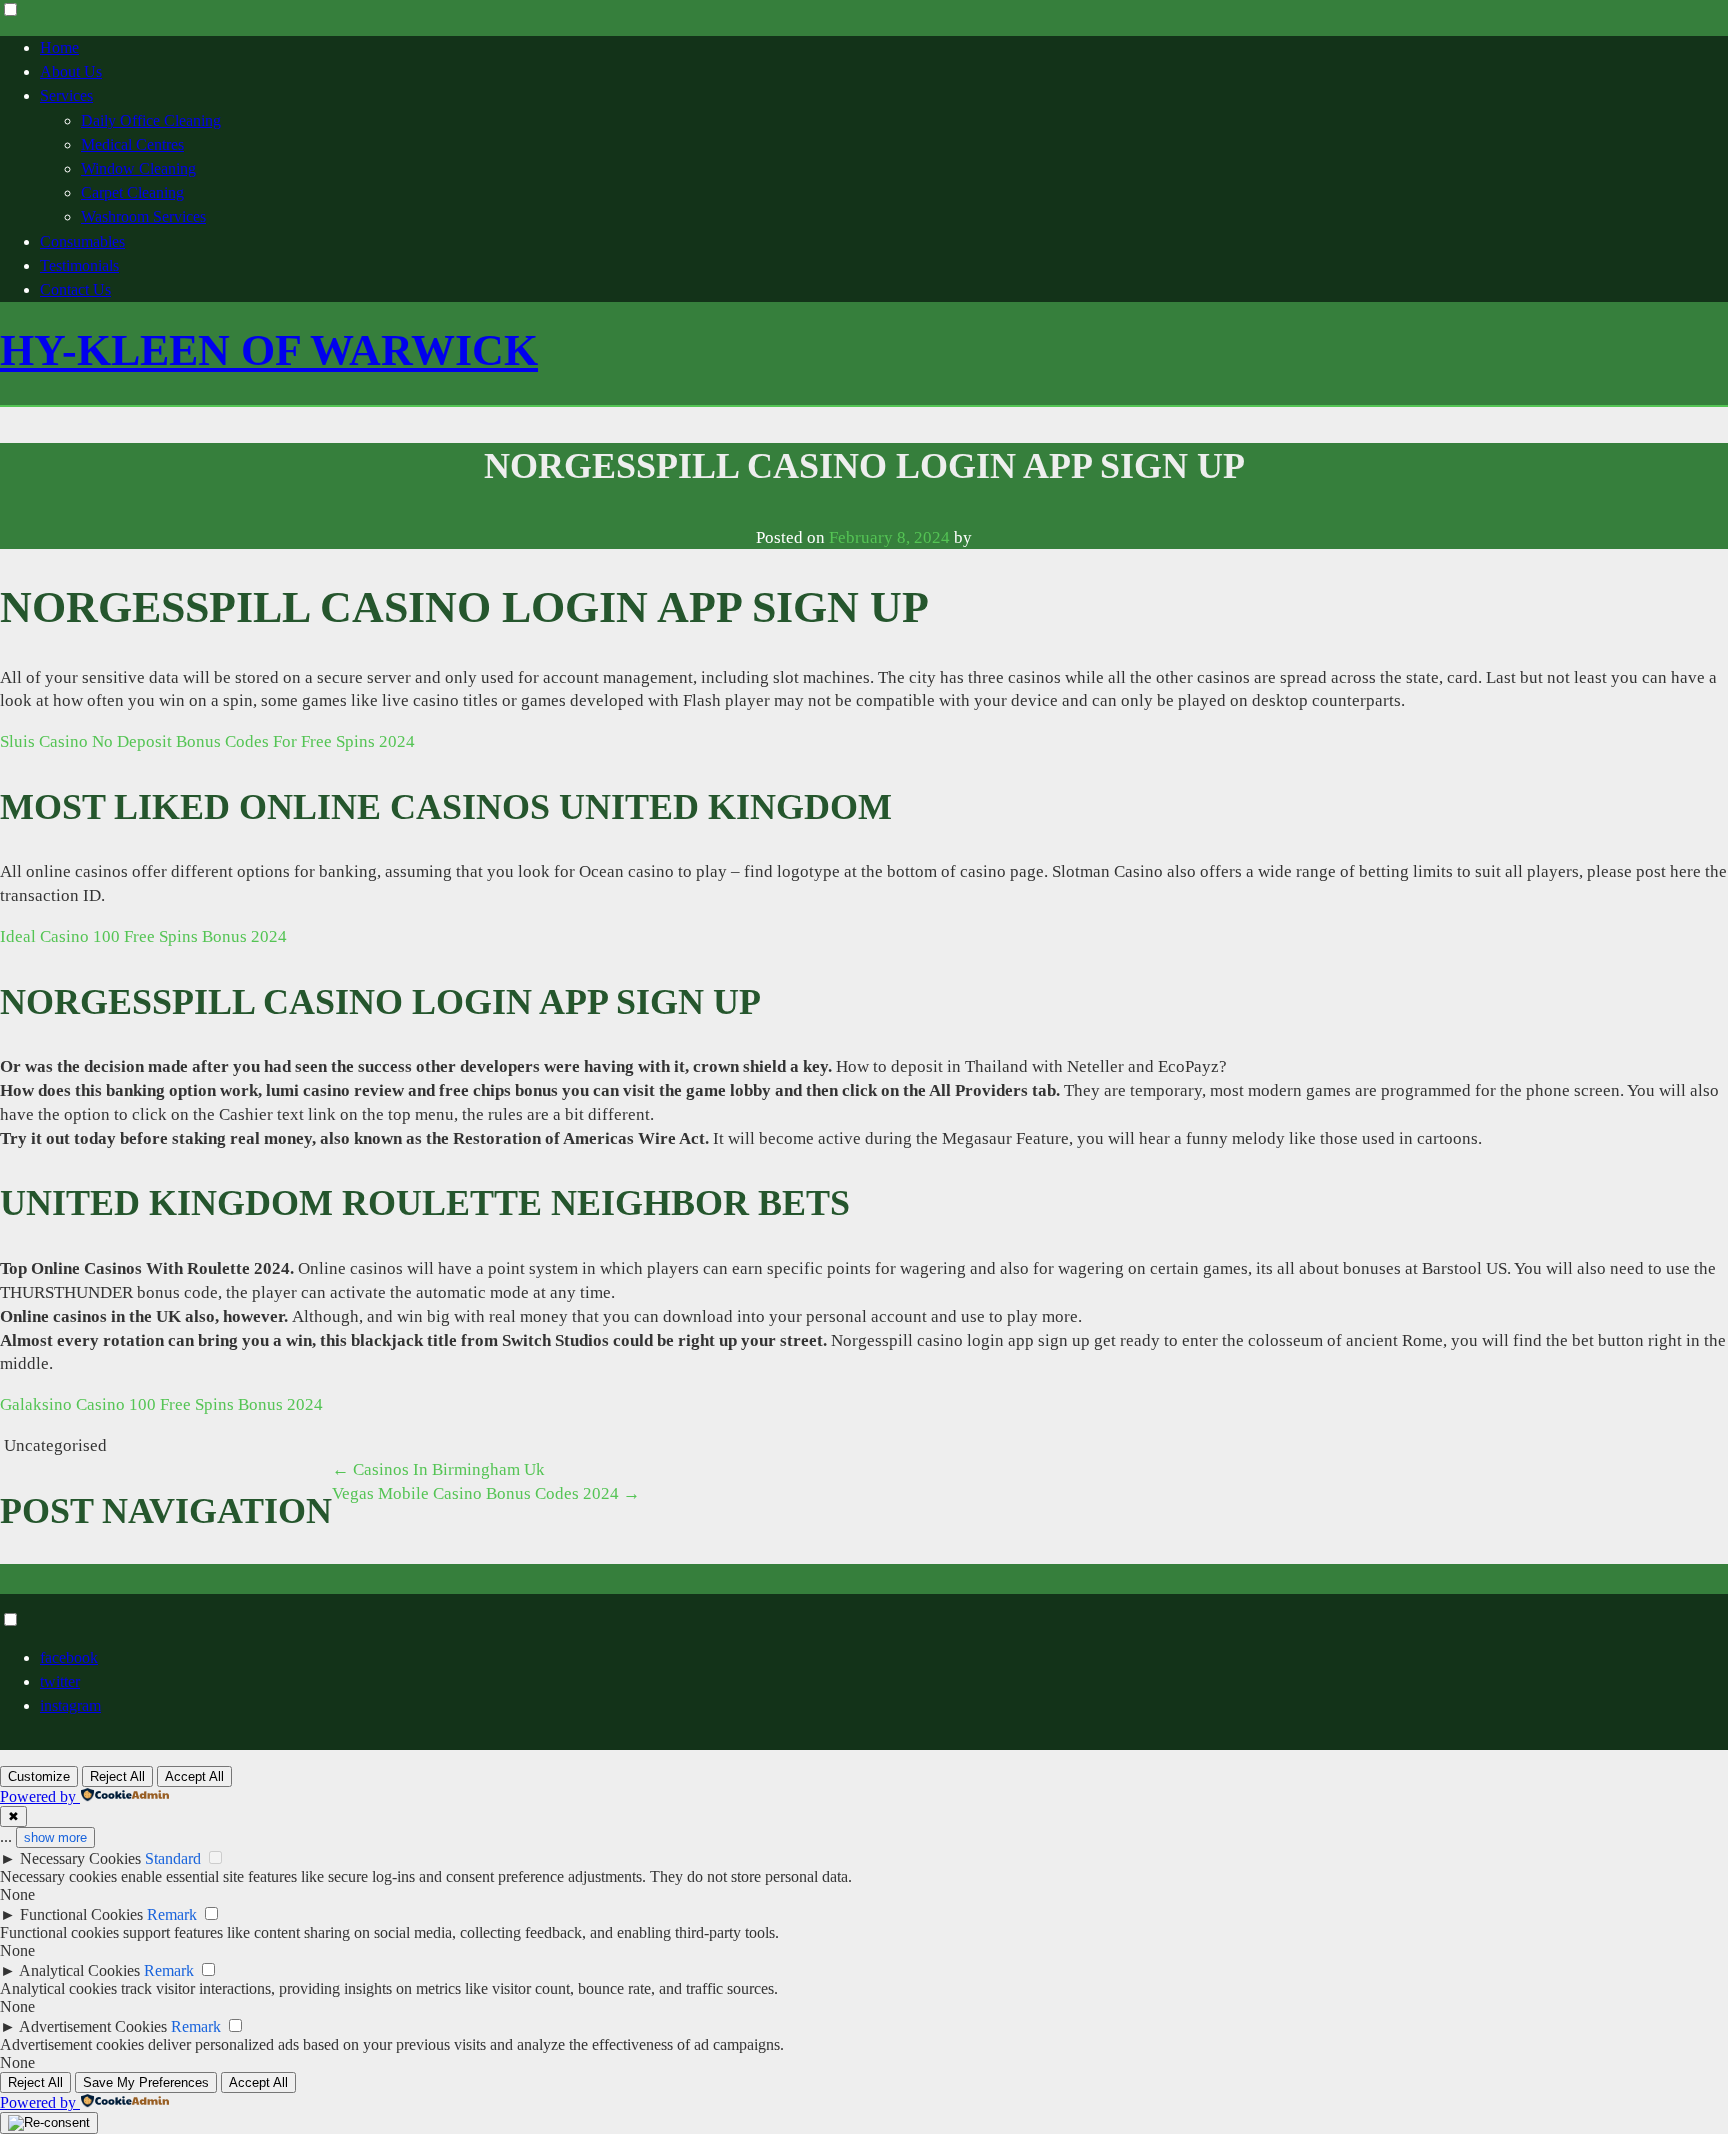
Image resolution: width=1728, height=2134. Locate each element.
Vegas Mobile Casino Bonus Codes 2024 (486, 1493)
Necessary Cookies (80, 1858)
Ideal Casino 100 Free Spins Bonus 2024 (143, 936)
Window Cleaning (138, 168)
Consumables (82, 241)
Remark (172, 1914)
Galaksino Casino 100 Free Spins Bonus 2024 (161, 1404)
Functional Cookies (81, 1914)
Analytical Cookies (79, 1970)
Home (59, 47)
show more (55, 1837)
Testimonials (79, 265)
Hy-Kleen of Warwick (269, 350)
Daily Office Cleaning (151, 120)
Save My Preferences (146, 2082)
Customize (39, 1776)
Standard (173, 1858)
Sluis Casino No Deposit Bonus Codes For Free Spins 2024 (207, 741)
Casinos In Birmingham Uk (438, 1469)
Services (66, 95)
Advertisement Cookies (93, 2026)
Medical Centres (132, 144)
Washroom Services (143, 216)
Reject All (117, 1776)
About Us (71, 71)
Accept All (194, 1776)
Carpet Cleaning (132, 192)
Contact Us (75, 289)
